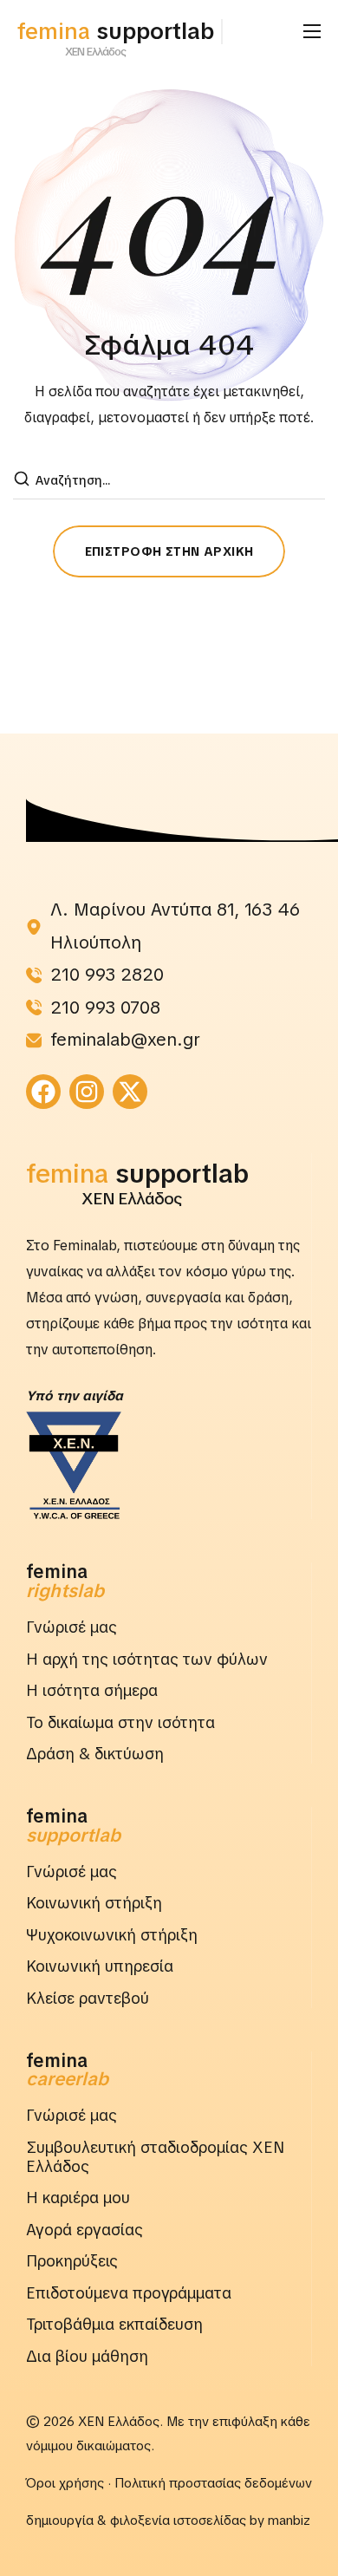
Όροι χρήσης (65, 2483)
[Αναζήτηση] (23, 480)
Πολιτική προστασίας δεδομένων (213, 2483)
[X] (130, 1092)
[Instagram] (87, 1092)
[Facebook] (43, 1092)
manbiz (289, 2521)
